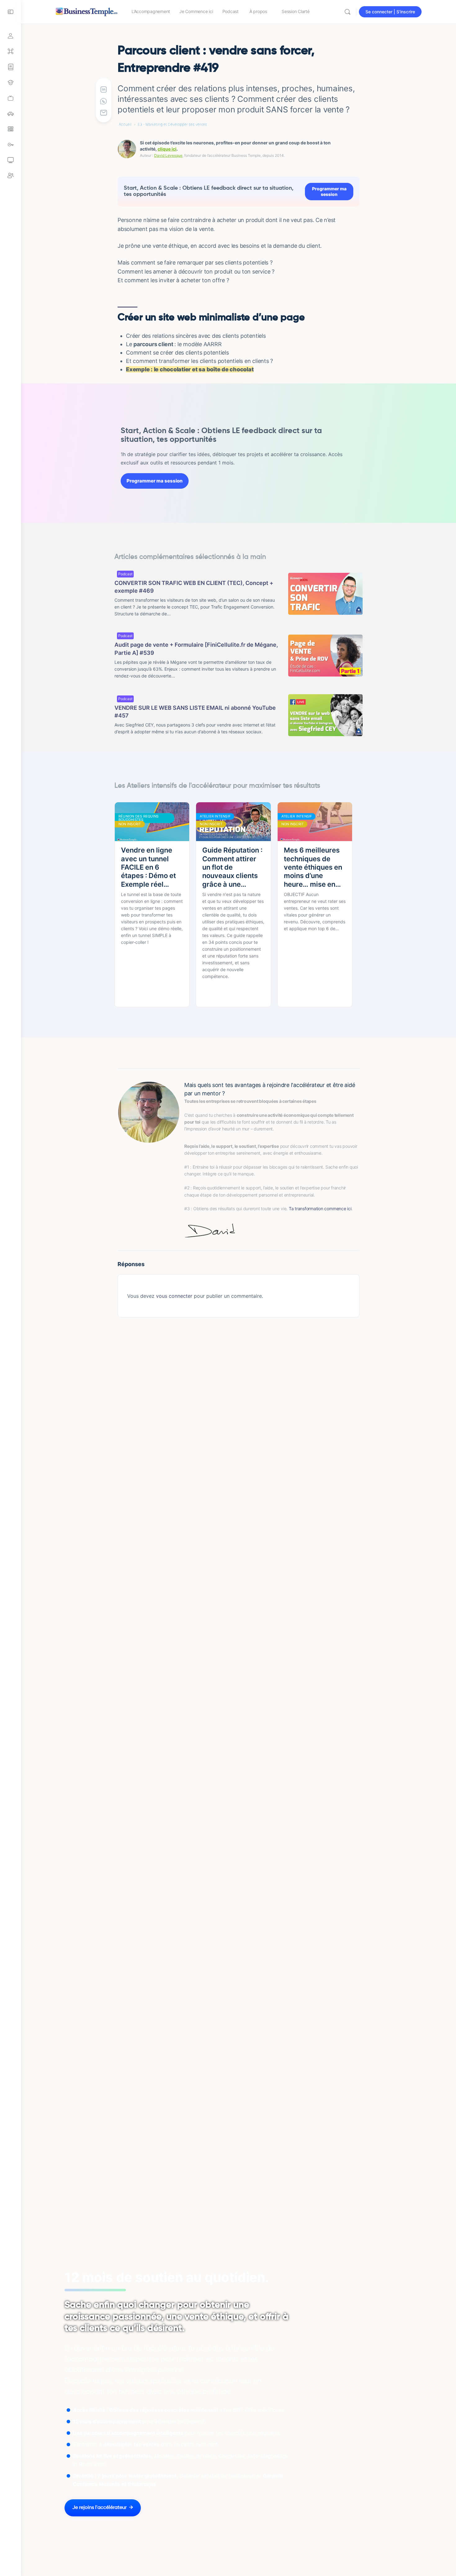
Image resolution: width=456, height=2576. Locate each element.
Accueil (125, 124)
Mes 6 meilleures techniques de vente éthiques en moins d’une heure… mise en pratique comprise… (313, 867)
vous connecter (174, 1296)
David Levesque (168, 155)
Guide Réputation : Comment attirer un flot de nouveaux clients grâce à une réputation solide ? (233, 867)
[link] (11, 98)
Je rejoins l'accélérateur (99, 2508)
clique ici (167, 149)
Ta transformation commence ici (320, 1209)
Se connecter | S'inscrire (390, 12)
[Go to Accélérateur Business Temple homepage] (87, 11)
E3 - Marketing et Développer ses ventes (172, 124)
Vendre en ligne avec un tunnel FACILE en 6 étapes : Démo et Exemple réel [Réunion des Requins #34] (148, 867)
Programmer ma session (329, 191)
